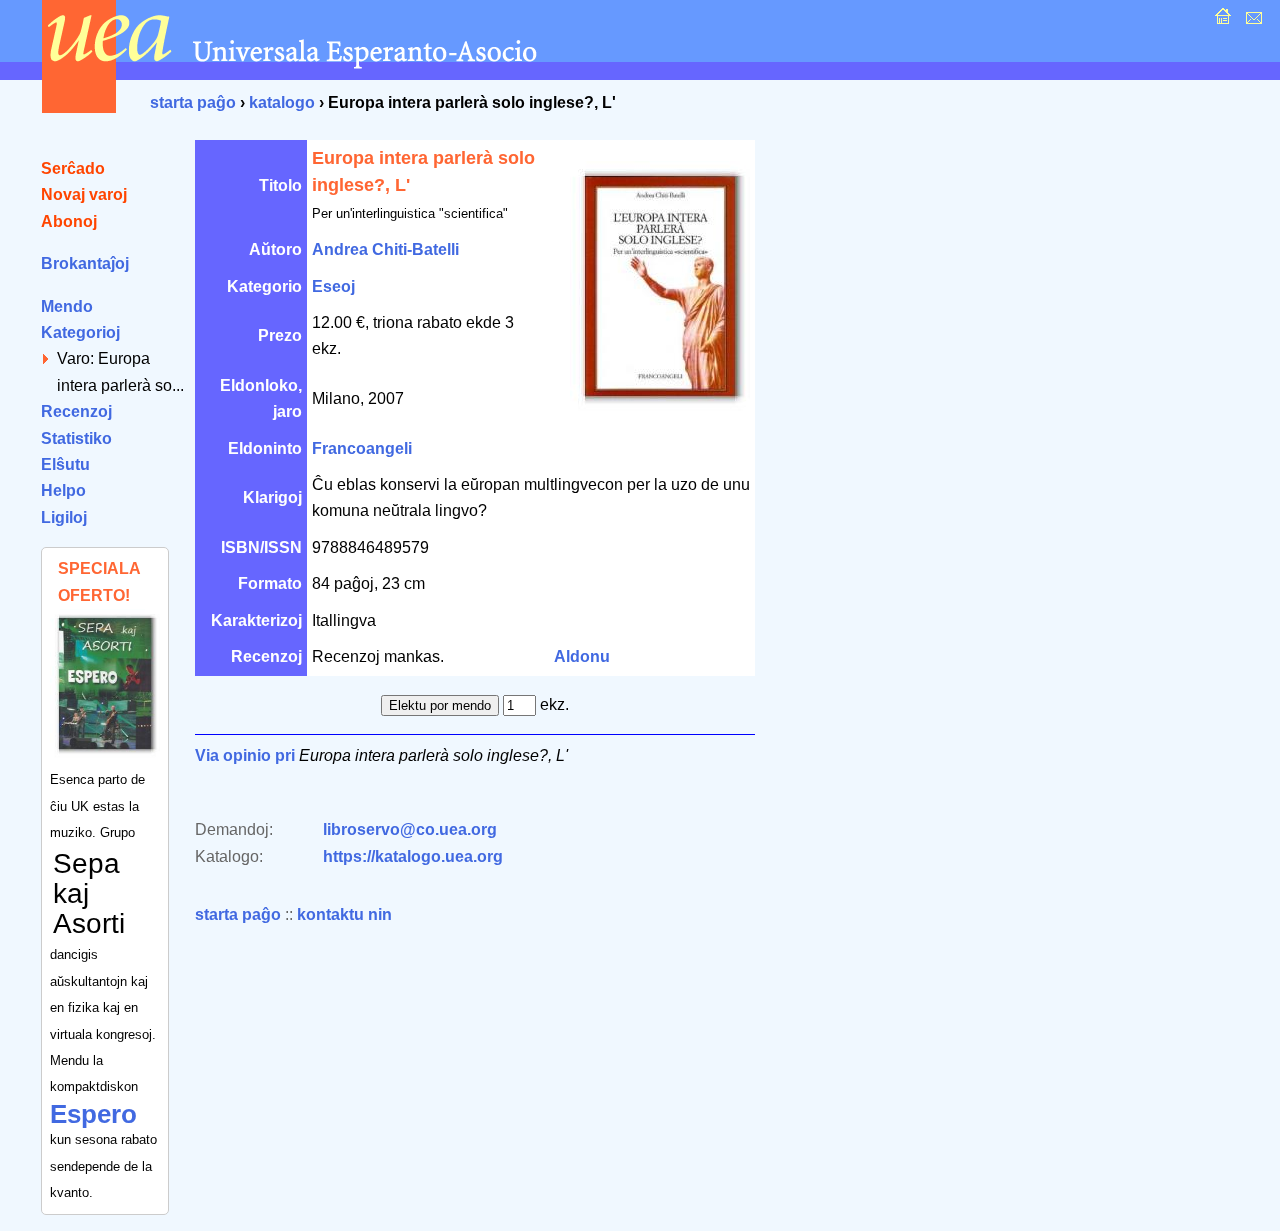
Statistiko (76, 438)
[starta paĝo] (1220, 21)
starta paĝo (193, 102)
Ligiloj (64, 517)
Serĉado (73, 168)
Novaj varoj (84, 194)
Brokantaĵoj (85, 263)
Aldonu (582, 656)
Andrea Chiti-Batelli (385, 249)
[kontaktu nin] (1251, 21)
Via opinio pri (245, 755)
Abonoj (69, 221)
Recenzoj (76, 411)
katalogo (282, 102)
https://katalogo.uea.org (413, 856)
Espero (93, 1114)
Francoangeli (362, 448)
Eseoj (333, 286)
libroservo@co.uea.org (410, 829)
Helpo (63, 490)
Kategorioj (80, 332)
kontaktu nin (344, 914)
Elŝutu (65, 464)
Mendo (67, 306)
